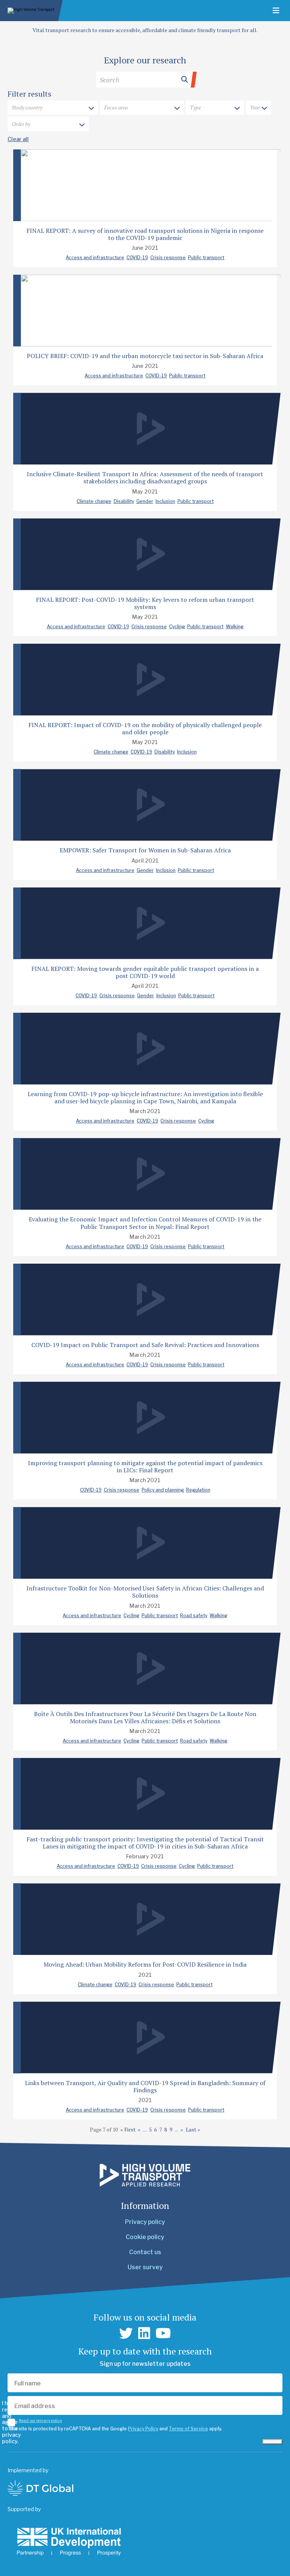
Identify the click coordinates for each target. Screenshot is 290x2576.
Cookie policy (145, 2237)
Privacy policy (145, 2222)
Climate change (94, 501)
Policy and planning (163, 1490)
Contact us (145, 2252)
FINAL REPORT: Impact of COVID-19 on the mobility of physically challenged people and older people (145, 728)
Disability (124, 501)
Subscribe (272, 2442)
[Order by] (48, 125)
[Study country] (53, 108)
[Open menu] (276, 11)
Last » (193, 2130)
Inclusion (165, 501)
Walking (235, 627)
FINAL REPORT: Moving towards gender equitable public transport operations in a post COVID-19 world (145, 972)
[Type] (215, 108)
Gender (145, 501)
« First (128, 2130)
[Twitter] (126, 2333)
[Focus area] (142, 108)
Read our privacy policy (40, 2421)
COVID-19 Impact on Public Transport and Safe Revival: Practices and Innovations (145, 1345)
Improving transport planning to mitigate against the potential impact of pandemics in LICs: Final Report (145, 1466)
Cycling (177, 627)
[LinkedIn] (144, 2333)
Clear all (18, 139)
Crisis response (168, 258)
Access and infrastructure (95, 258)
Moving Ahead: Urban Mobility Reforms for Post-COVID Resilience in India (145, 1964)
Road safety (194, 1616)
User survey (145, 2267)
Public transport (206, 258)
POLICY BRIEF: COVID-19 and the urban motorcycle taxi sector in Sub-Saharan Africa (145, 356)
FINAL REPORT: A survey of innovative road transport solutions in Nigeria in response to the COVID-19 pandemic (145, 234)
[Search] (145, 80)
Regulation (198, 1490)
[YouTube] (163, 2333)
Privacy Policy (143, 2429)
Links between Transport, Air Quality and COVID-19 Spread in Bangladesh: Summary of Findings (145, 2086)
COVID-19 (137, 258)
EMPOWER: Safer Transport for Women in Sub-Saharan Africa (145, 850)
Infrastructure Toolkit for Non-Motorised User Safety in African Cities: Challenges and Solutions (145, 1592)
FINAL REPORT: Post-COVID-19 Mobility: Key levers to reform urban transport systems (145, 603)
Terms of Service (188, 2429)
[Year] (258, 108)
